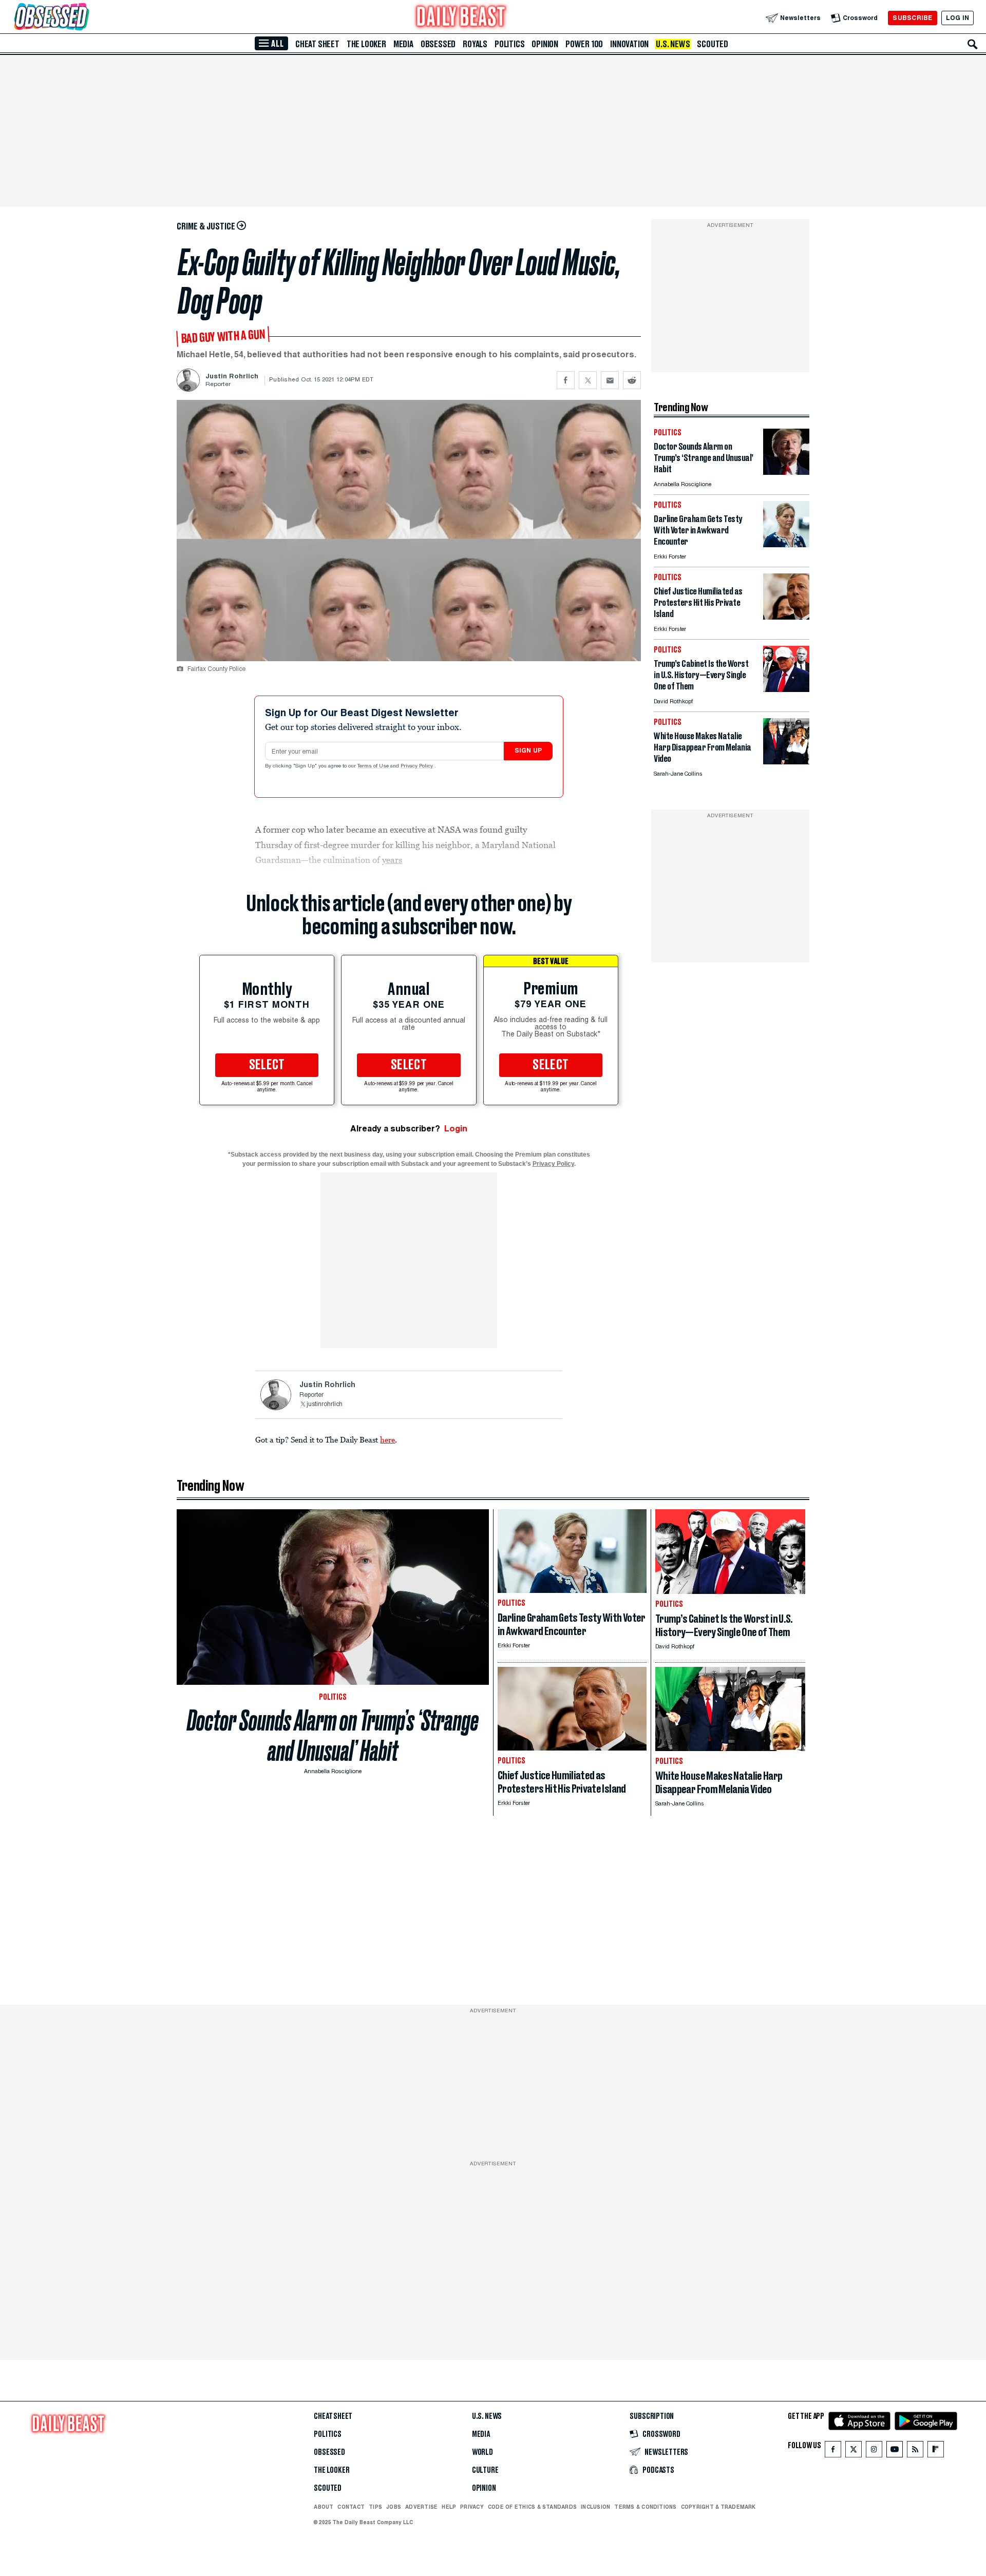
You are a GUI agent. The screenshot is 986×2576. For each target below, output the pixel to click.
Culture (485, 2470)
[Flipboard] (935, 2452)
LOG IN (957, 18)
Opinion (545, 44)
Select (267, 1065)
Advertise (421, 2507)
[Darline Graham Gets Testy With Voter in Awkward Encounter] (786, 544)
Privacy (472, 2507)
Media (403, 44)
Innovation (629, 44)
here (387, 1439)
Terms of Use (374, 766)
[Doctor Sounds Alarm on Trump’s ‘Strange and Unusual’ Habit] (786, 472)
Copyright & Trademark (718, 2507)
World (482, 2452)
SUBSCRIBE (912, 18)
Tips (375, 2507)
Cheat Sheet (317, 44)
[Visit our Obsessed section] (84, 18)
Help (449, 2507)
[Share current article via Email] (610, 380)
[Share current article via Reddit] (632, 380)
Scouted (713, 44)
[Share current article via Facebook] (566, 380)
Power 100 (584, 44)
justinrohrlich (325, 1405)
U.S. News (673, 44)
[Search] (973, 44)
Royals (475, 44)
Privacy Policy (418, 766)
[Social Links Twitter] (854, 2452)
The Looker (366, 44)
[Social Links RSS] (915, 2452)
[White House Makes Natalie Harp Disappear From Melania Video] (786, 762)
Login (456, 1129)
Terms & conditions (645, 2507)
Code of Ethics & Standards (532, 2507)
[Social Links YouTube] (895, 2452)
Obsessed (438, 44)
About (324, 2507)
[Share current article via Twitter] (588, 380)
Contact (351, 2507)
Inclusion (595, 2507)
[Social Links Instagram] (874, 2452)
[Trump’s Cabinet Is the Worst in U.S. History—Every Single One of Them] (786, 689)
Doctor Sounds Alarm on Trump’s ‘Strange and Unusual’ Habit (333, 1736)
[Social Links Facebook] (833, 2452)
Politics (509, 44)
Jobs (394, 2507)
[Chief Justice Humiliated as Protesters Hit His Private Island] (786, 617)
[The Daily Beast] (461, 18)
